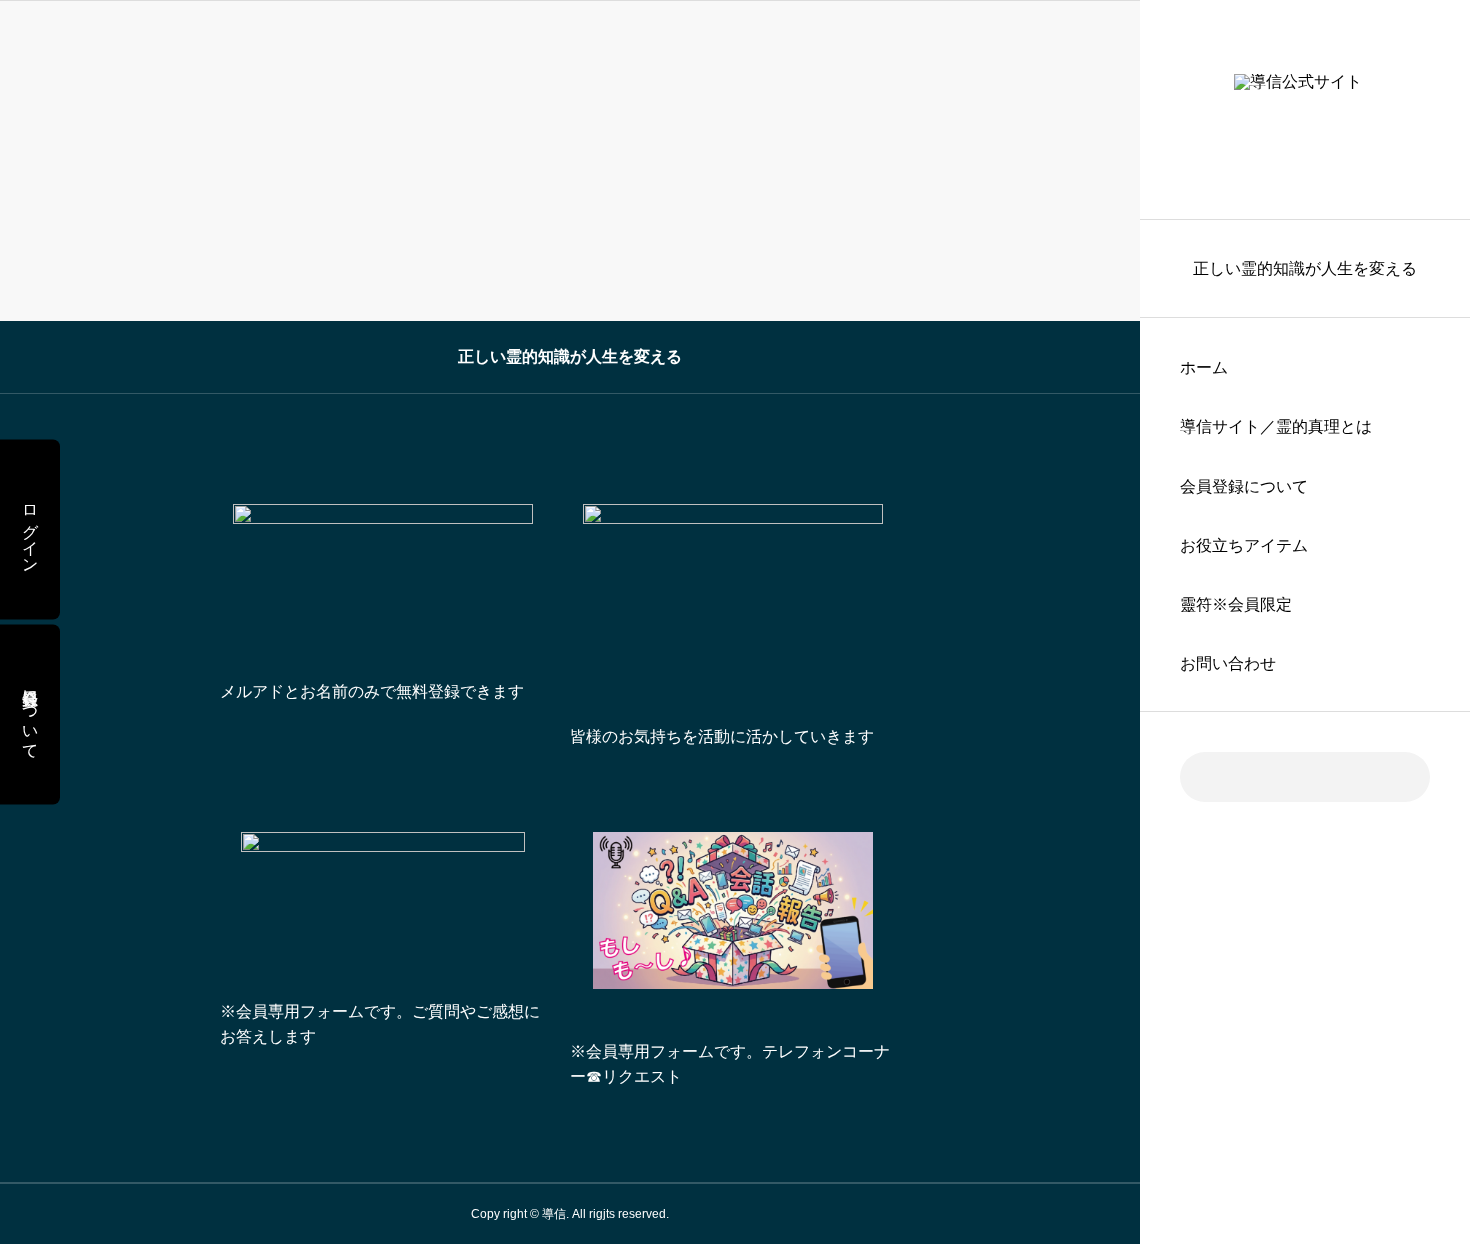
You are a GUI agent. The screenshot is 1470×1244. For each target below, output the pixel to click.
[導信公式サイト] (1305, 109)
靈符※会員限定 (1236, 604)
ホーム (1204, 367)
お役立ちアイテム (1244, 545)
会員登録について (1244, 486)
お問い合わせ (1228, 663)
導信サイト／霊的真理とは (1276, 426)
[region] (1305, 622)
